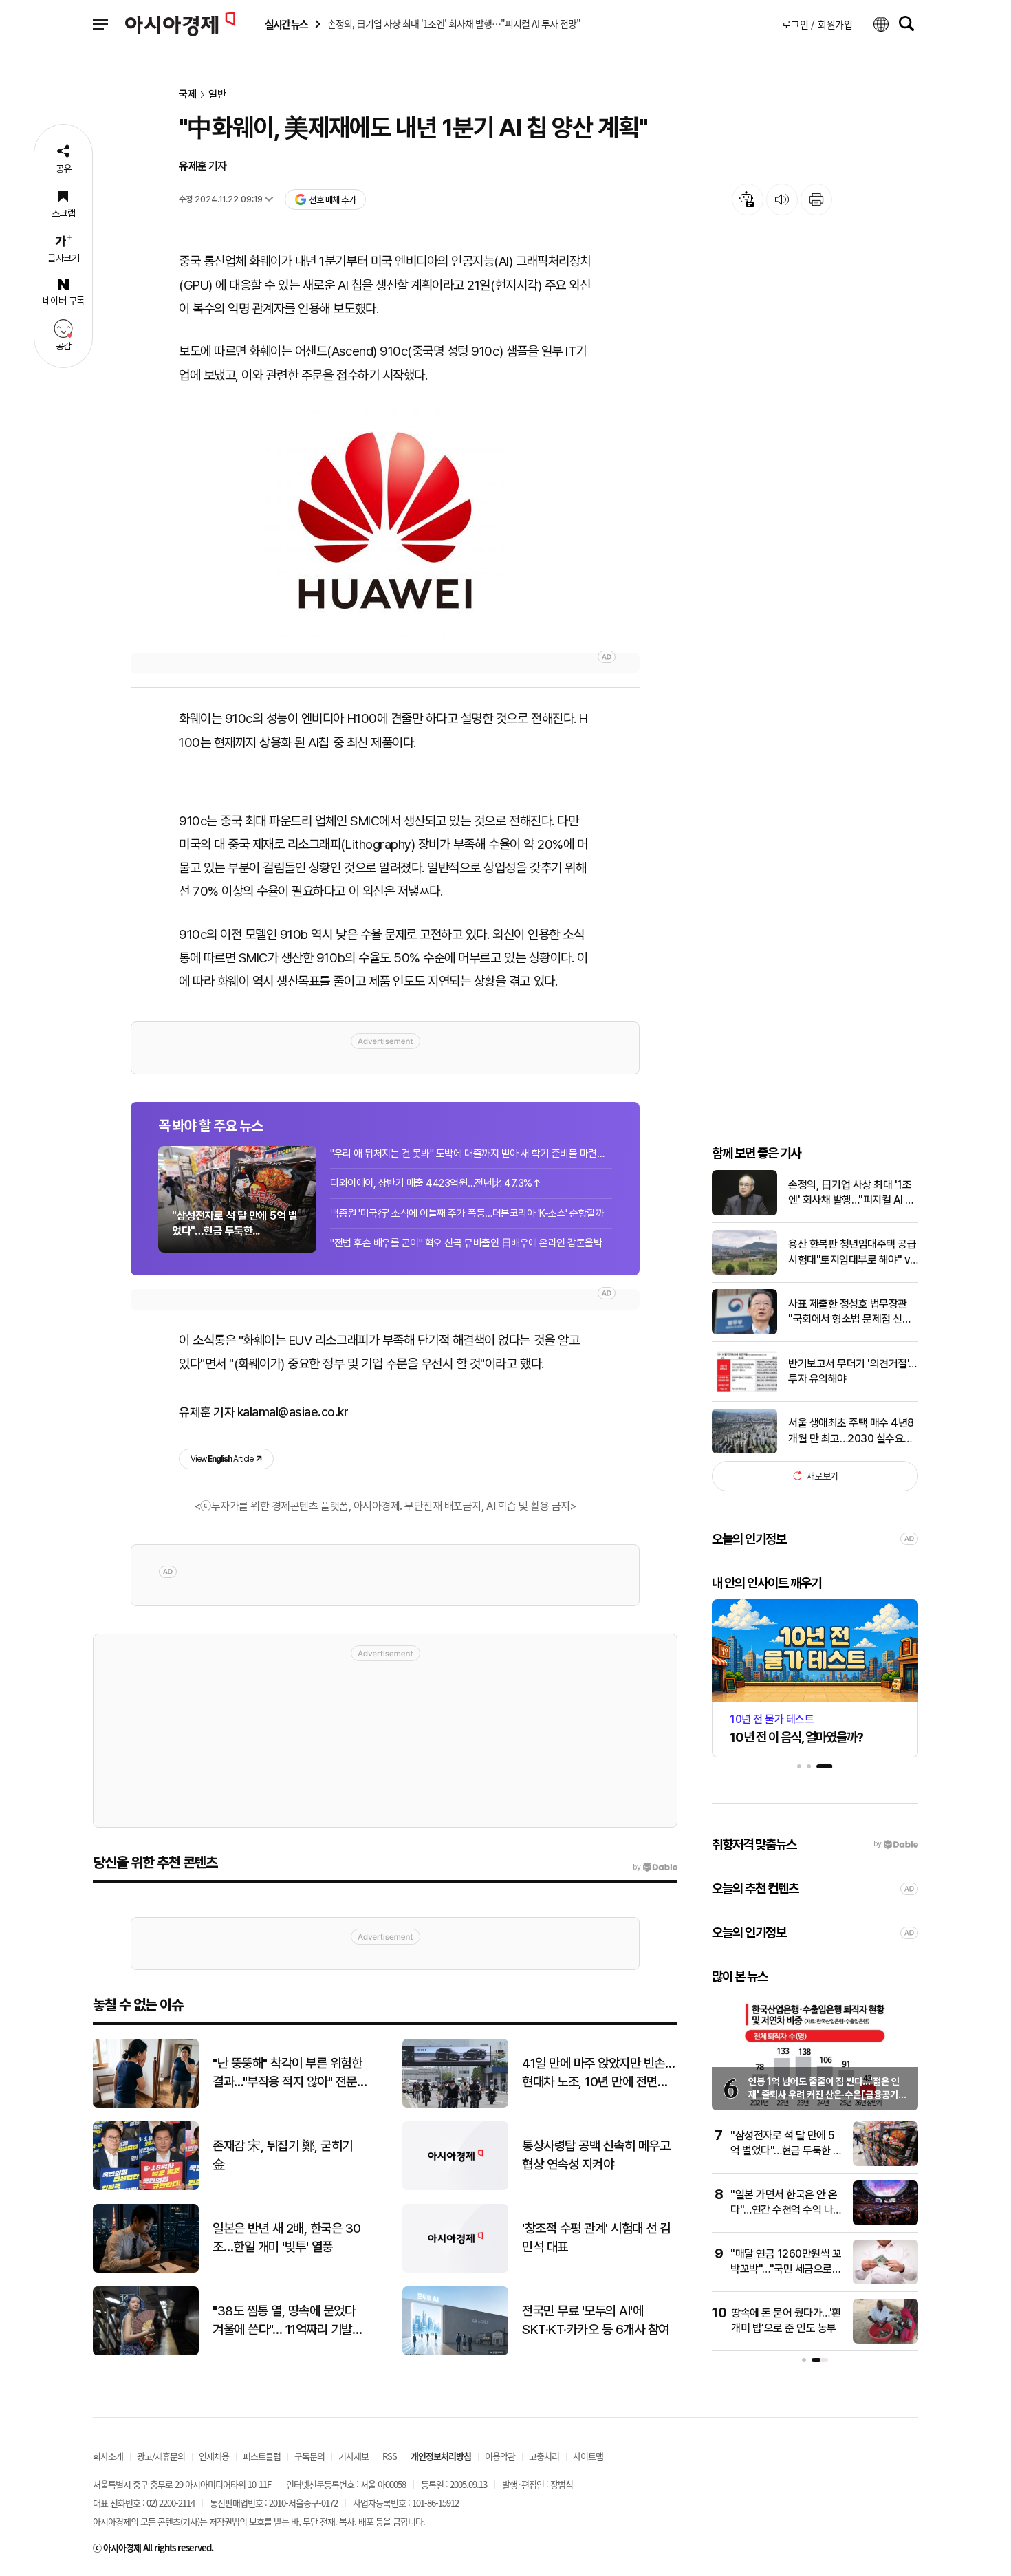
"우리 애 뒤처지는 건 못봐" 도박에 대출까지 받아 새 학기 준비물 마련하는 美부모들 (471, 1154)
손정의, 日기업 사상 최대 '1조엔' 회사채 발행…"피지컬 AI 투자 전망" (851, 1193)
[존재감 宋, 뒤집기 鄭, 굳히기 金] (146, 2187)
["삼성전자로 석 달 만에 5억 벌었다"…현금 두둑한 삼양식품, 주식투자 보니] (885, 2163)
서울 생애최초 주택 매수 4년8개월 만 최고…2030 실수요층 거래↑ (851, 1431)
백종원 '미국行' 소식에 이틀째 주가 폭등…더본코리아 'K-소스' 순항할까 (467, 1213)
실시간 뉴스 (286, 24)
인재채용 (214, 2456)
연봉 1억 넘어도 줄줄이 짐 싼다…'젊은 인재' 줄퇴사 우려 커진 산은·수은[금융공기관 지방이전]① (827, 2095)
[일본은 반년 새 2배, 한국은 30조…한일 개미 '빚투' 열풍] (146, 2270)
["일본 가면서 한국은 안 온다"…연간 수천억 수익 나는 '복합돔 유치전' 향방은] (885, 2222)
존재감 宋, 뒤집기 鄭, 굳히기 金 (283, 2155)
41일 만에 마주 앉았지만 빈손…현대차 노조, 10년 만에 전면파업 (598, 2073)
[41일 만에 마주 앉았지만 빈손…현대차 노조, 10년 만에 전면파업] (455, 2104)
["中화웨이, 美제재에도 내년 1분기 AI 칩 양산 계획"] (385, 519)
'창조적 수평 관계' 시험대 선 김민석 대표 (596, 2238)
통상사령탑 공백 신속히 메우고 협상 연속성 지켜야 (596, 2155)
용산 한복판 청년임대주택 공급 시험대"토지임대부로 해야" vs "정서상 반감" (852, 1253)
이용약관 (500, 2456)
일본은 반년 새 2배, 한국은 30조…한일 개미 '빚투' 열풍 (287, 2238)
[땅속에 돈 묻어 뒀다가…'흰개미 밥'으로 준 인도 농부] (885, 2340)
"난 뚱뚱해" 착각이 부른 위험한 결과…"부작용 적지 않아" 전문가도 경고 (290, 2073)
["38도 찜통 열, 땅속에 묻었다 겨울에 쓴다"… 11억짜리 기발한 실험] (146, 2352)
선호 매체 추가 (332, 200)
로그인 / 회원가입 (817, 24)
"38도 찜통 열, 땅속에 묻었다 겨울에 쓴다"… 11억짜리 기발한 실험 (287, 2321)
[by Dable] (655, 1868)
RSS (390, 2456)
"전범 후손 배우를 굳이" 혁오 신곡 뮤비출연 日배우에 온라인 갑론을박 (466, 1243)
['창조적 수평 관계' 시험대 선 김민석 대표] (455, 2270)
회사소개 (108, 2456)
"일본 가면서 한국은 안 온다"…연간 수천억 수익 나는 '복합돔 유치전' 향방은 (786, 2210)
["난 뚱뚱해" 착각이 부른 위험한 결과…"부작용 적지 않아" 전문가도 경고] (146, 2104)
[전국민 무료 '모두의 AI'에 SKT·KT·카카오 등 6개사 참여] (455, 2352)
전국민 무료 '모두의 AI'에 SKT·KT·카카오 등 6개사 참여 (596, 2320)
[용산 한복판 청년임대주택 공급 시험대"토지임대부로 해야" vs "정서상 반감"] (744, 1271)
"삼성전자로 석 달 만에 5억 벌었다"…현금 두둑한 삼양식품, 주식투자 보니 (786, 2151)
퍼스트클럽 (262, 2456)
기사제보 (354, 2456)
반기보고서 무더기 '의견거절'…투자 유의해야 (852, 1371)
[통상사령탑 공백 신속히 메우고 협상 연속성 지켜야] (455, 2187)
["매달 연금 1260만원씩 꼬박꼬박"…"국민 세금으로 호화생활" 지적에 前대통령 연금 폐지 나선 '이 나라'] (885, 2281)
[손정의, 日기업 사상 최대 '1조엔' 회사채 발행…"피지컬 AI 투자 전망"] (744, 1212)
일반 (217, 95)
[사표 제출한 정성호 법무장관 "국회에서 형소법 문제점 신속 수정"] (744, 1331)
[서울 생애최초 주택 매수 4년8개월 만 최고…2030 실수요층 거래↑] (744, 1450)
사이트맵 (588, 2456)
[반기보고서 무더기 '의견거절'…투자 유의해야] (744, 1391)
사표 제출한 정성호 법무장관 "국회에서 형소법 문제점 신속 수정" (850, 1312)
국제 (188, 95)
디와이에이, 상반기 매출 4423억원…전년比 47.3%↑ (436, 1183)
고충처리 (544, 2456)
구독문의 (309, 2456)
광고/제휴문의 (161, 2456)
